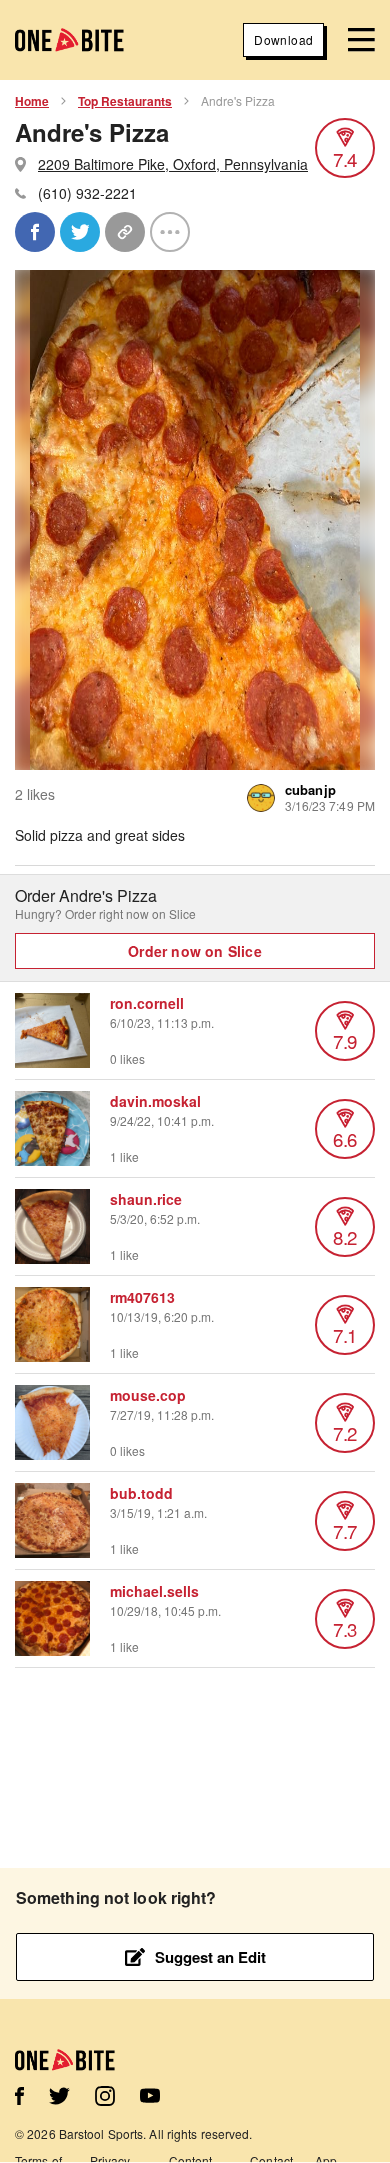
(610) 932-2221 (87, 193)
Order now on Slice (195, 951)
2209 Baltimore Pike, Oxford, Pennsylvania (173, 164)
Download (283, 39)
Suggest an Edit (210, 1957)
